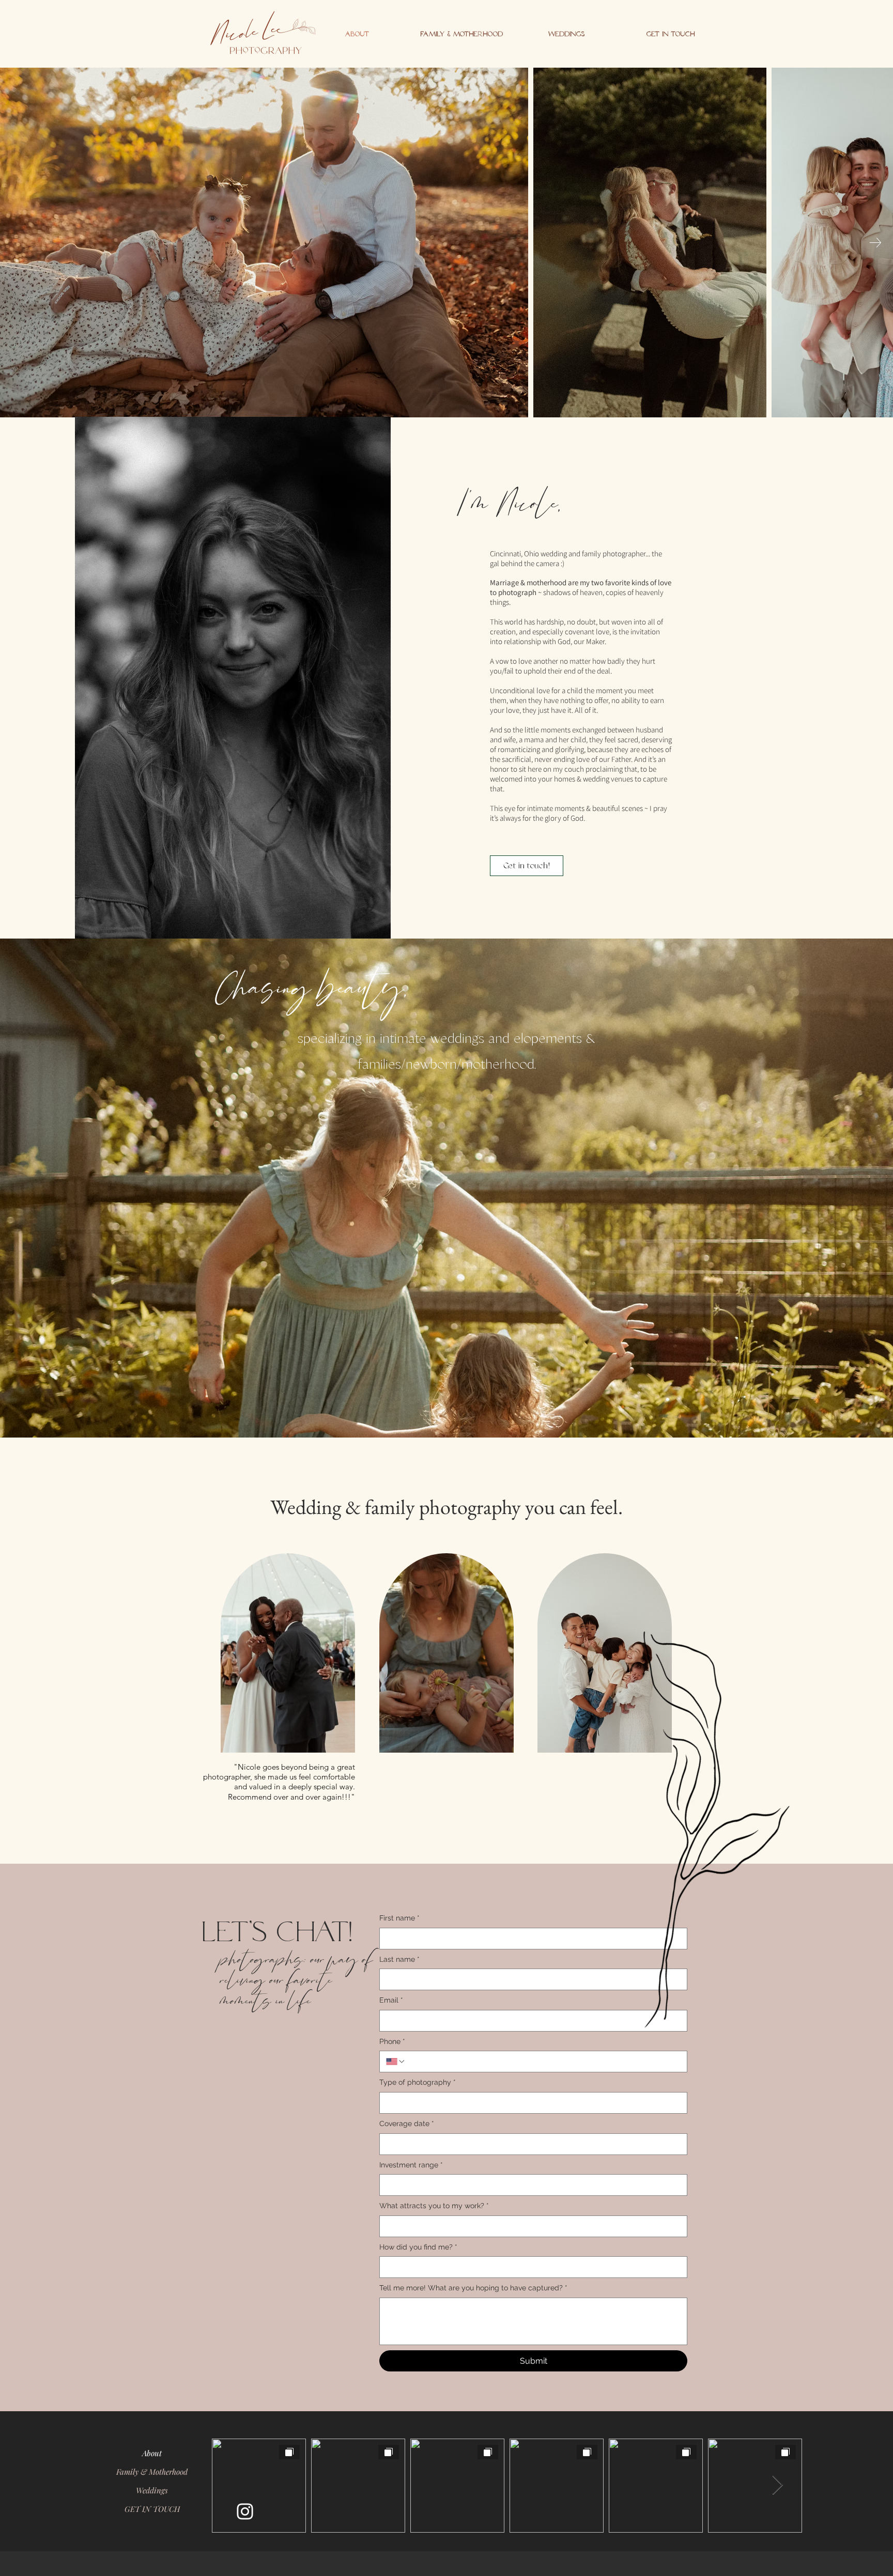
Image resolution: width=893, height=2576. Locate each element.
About (152, 2453)
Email (391, 2000)
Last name (399, 1959)
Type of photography (418, 2082)
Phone (392, 2041)
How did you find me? (418, 2247)
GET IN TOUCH (152, 2509)
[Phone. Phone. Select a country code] (396, 2062)
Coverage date (407, 2124)
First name (399, 1918)
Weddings (152, 2490)
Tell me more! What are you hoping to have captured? (473, 2288)
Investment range (411, 2165)
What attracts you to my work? (434, 2206)
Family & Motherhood (152, 2472)
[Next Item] (875, 243)
